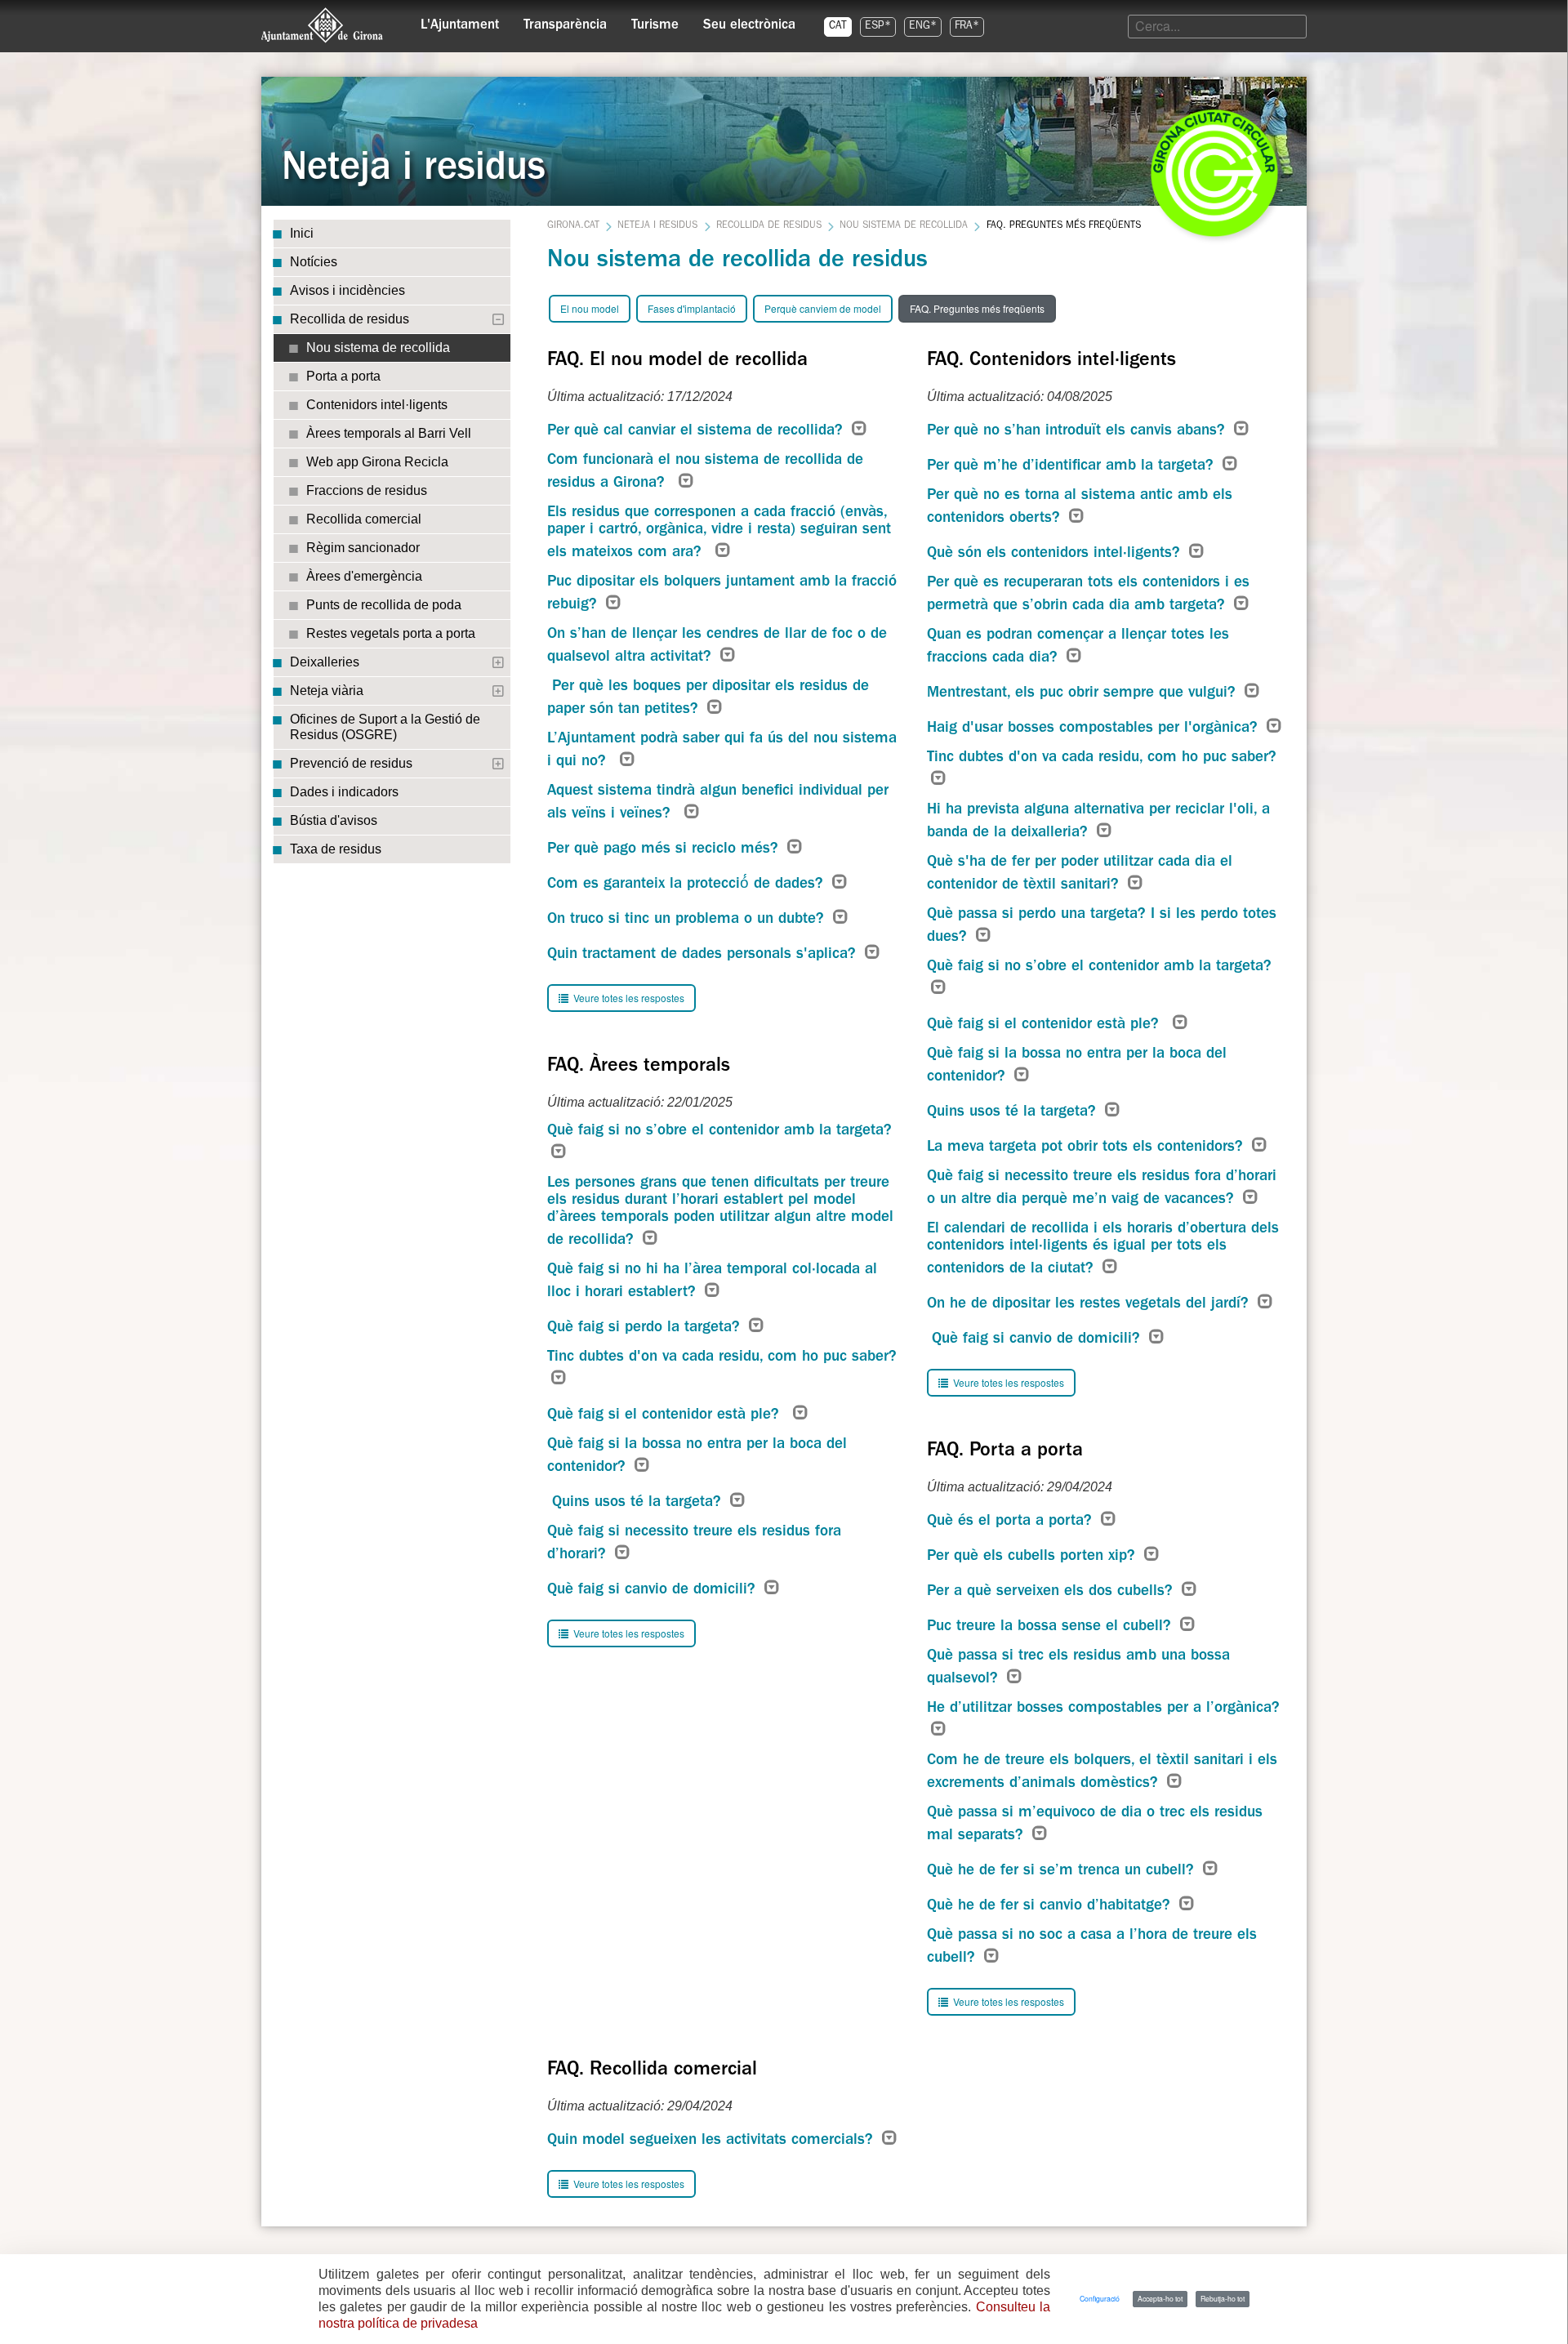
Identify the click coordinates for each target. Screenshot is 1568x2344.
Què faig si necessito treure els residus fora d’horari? (694, 1544)
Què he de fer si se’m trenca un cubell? (1063, 1872)
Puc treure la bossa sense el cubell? (1051, 1627)
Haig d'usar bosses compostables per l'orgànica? (1095, 729)
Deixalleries (325, 662)
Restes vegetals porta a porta (391, 633)
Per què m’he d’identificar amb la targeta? (1073, 467)
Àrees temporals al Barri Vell (389, 433)
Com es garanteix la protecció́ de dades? (688, 885)
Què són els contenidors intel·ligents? (1056, 554)
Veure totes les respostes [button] (628, 998)
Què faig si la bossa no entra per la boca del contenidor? (697, 1457)
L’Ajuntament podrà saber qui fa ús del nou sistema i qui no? (722, 751)
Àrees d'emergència (364, 576)
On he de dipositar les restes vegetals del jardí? (1090, 1305)
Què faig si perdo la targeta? (646, 1328)
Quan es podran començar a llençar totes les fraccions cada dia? (1078, 647)
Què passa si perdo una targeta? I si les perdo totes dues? (1102, 927)
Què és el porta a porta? (1012, 1522)
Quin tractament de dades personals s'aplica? (704, 955)
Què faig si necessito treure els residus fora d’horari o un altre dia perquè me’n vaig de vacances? (1102, 1189)
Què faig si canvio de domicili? (654, 1591)
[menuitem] (460, 21)
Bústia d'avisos (334, 820)
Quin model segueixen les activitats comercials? (713, 2141)
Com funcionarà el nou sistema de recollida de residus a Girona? (705, 472)
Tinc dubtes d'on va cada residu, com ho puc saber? (724, 1358)
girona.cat (573, 226)
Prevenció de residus (351, 763)
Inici (302, 233)
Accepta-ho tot (1160, 2298)
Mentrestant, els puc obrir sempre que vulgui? (1084, 694)
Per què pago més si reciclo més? (665, 850)
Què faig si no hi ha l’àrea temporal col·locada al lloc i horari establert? (712, 1282)
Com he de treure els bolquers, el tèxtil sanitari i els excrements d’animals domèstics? (1102, 1773)
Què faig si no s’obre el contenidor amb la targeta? (719, 1132)
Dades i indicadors (344, 792)
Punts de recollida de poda (384, 605)
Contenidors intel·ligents (377, 405)
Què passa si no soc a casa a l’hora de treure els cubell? (1092, 1947)
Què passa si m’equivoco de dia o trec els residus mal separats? (1095, 1825)
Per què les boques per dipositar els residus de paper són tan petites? (708, 699)
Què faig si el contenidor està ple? (668, 1416)
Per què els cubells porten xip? (1033, 1557)
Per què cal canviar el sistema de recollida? (697, 432)
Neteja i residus (657, 226)
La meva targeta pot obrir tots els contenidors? (1087, 1148)
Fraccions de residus (367, 490)
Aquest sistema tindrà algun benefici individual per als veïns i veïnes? (718, 803)
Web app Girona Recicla (377, 462)
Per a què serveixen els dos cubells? (1052, 1592)
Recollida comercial (364, 519)
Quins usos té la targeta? (637, 1503)
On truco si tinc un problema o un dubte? (688, 920)
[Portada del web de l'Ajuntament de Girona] (323, 25)
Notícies (314, 262)
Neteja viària (327, 691)
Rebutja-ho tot (1223, 2298)
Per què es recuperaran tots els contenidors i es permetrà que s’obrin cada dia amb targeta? (1088, 595)
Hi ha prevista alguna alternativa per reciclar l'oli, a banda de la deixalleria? (1098, 822)
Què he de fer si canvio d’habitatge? (1051, 1907)
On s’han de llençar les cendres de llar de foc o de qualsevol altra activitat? (717, 646)
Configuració (1100, 2298)
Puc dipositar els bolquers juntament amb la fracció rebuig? (722, 594)
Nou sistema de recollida (378, 348)
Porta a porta (343, 376)
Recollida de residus (350, 319)
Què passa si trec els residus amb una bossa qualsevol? (1078, 1668)
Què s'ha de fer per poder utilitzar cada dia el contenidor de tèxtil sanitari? (1080, 874)
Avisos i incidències (347, 290)
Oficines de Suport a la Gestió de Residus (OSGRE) (385, 727)
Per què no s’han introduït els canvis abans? (1078, 432)
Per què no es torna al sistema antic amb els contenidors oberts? (1080, 508)
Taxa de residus (336, 849)
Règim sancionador (363, 548)
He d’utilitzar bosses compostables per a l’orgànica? (1103, 1709)
